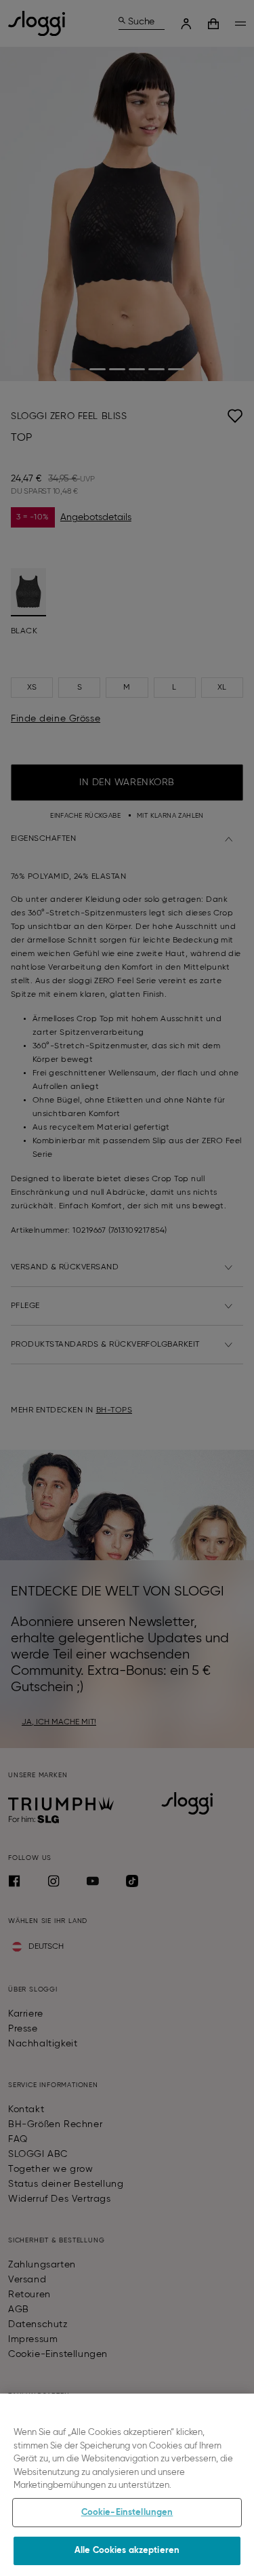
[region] (127, 2485)
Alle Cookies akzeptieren (127, 2551)
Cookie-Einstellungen (127, 2513)
